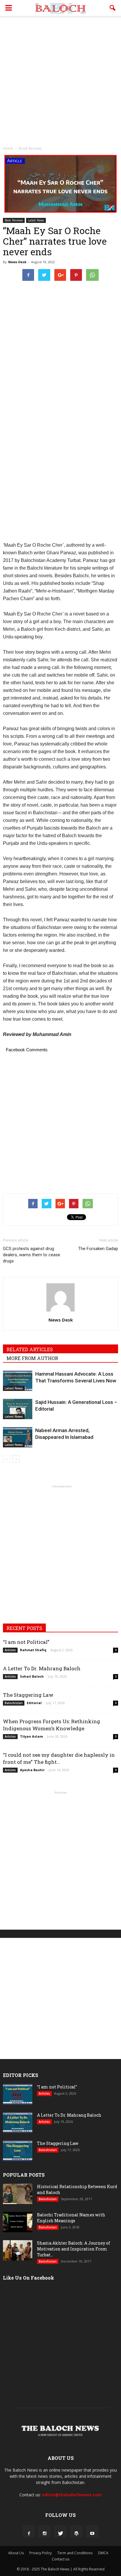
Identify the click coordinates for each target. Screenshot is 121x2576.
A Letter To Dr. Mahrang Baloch (42, 1668)
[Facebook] (29, 2531)
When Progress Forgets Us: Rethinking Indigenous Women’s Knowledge (52, 1725)
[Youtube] (92, 2531)
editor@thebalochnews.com (72, 2495)
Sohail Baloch (32, 1676)
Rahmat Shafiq (33, 1650)
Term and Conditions (75, 2553)
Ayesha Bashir (32, 1770)
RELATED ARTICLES (30, 1349)
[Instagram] (45, 2531)
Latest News (36, 220)
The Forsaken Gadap (98, 1249)
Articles (10, 1650)
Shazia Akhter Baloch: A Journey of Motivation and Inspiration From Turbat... (74, 2249)
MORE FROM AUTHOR (32, 1358)
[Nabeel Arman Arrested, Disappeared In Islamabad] (18, 1437)
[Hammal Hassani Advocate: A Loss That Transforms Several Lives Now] (18, 1381)
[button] (113, 8)
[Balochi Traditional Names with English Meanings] (18, 2222)
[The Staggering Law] (18, 2151)
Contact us (60, 2559)
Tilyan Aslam (31, 1736)
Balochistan (14, 1703)
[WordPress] (76, 2531)
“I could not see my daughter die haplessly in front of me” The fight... (59, 1758)
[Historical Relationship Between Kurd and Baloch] (18, 2194)
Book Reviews (14, 220)
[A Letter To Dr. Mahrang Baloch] (18, 2123)
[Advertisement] (60, 79)
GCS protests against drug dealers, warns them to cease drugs (32, 1255)
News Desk (17, 262)
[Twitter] (60, 2531)
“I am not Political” (26, 1642)
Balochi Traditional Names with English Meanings (71, 2218)
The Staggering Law (28, 1695)
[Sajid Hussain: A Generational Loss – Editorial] (18, 1409)
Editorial (34, 1703)
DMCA (103, 2553)
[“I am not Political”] (18, 2094)
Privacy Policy (41, 2553)
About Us (16, 2553)
